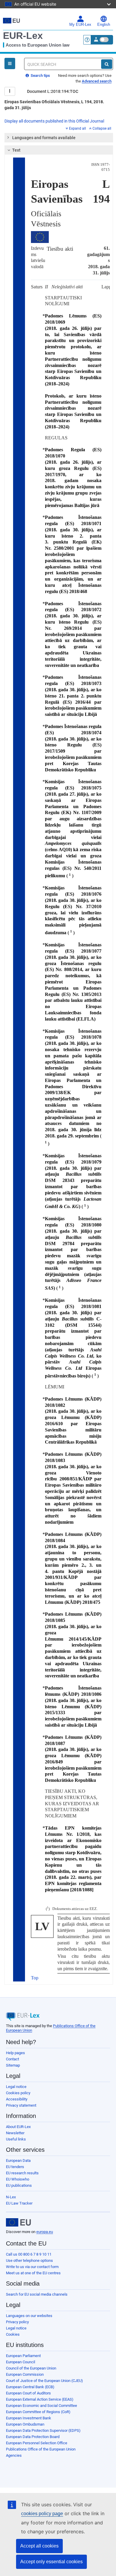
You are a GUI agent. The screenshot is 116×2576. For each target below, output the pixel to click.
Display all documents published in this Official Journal (54, 121)
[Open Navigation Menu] (10, 63)
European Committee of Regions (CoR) (38, 2412)
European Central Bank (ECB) (30, 2387)
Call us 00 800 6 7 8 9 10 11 (29, 2254)
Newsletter (15, 2133)
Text (16, 150)
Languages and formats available (44, 138)
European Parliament (23, 2356)
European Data (18, 2161)
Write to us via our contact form (32, 2267)
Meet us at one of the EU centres (33, 2273)
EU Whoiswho (18, 2179)
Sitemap (13, 2065)
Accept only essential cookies (51, 2562)
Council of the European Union (31, 2368)
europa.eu (45, 2232)
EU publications (19, 2185)
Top (35, 1978)
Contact (12, 2059)
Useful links (16, 2139)
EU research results (22, 2173)
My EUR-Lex (80, 25)
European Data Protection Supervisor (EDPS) (43, 2430)
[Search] (107, 64)
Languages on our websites (29, 2316)
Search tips (40, 76)
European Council (21, 2362)
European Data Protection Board (33, 2437)
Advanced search (97, 81)
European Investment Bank (29, 2418)
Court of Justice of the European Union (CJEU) (44, 2381)
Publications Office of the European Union (41, 2449)
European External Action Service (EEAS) (40, 2399)
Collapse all (102, 128)
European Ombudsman (25, 2424)
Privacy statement (21, 2105)
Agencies (14, 2455)
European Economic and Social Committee (41, 2406)
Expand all (77, 128)
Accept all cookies (39, 2546)
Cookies (13, 2334)
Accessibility (17, 2099)
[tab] (59, 138)
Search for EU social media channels (37, 2294)
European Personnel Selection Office (37, 2443)
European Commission (25, 2374)
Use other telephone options (29, 2260)
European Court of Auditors (28, 2393)
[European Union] (18, 2222)
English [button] (104, 25)
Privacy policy (17, 2322)
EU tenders (15, 2167)
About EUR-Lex (18, 2127)
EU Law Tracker (19, 2203)
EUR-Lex (23, 36)
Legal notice (16, 2087)
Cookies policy (18, 2093)
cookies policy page (42, 2514)
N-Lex (11, 2197)
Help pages (15, 2053)
